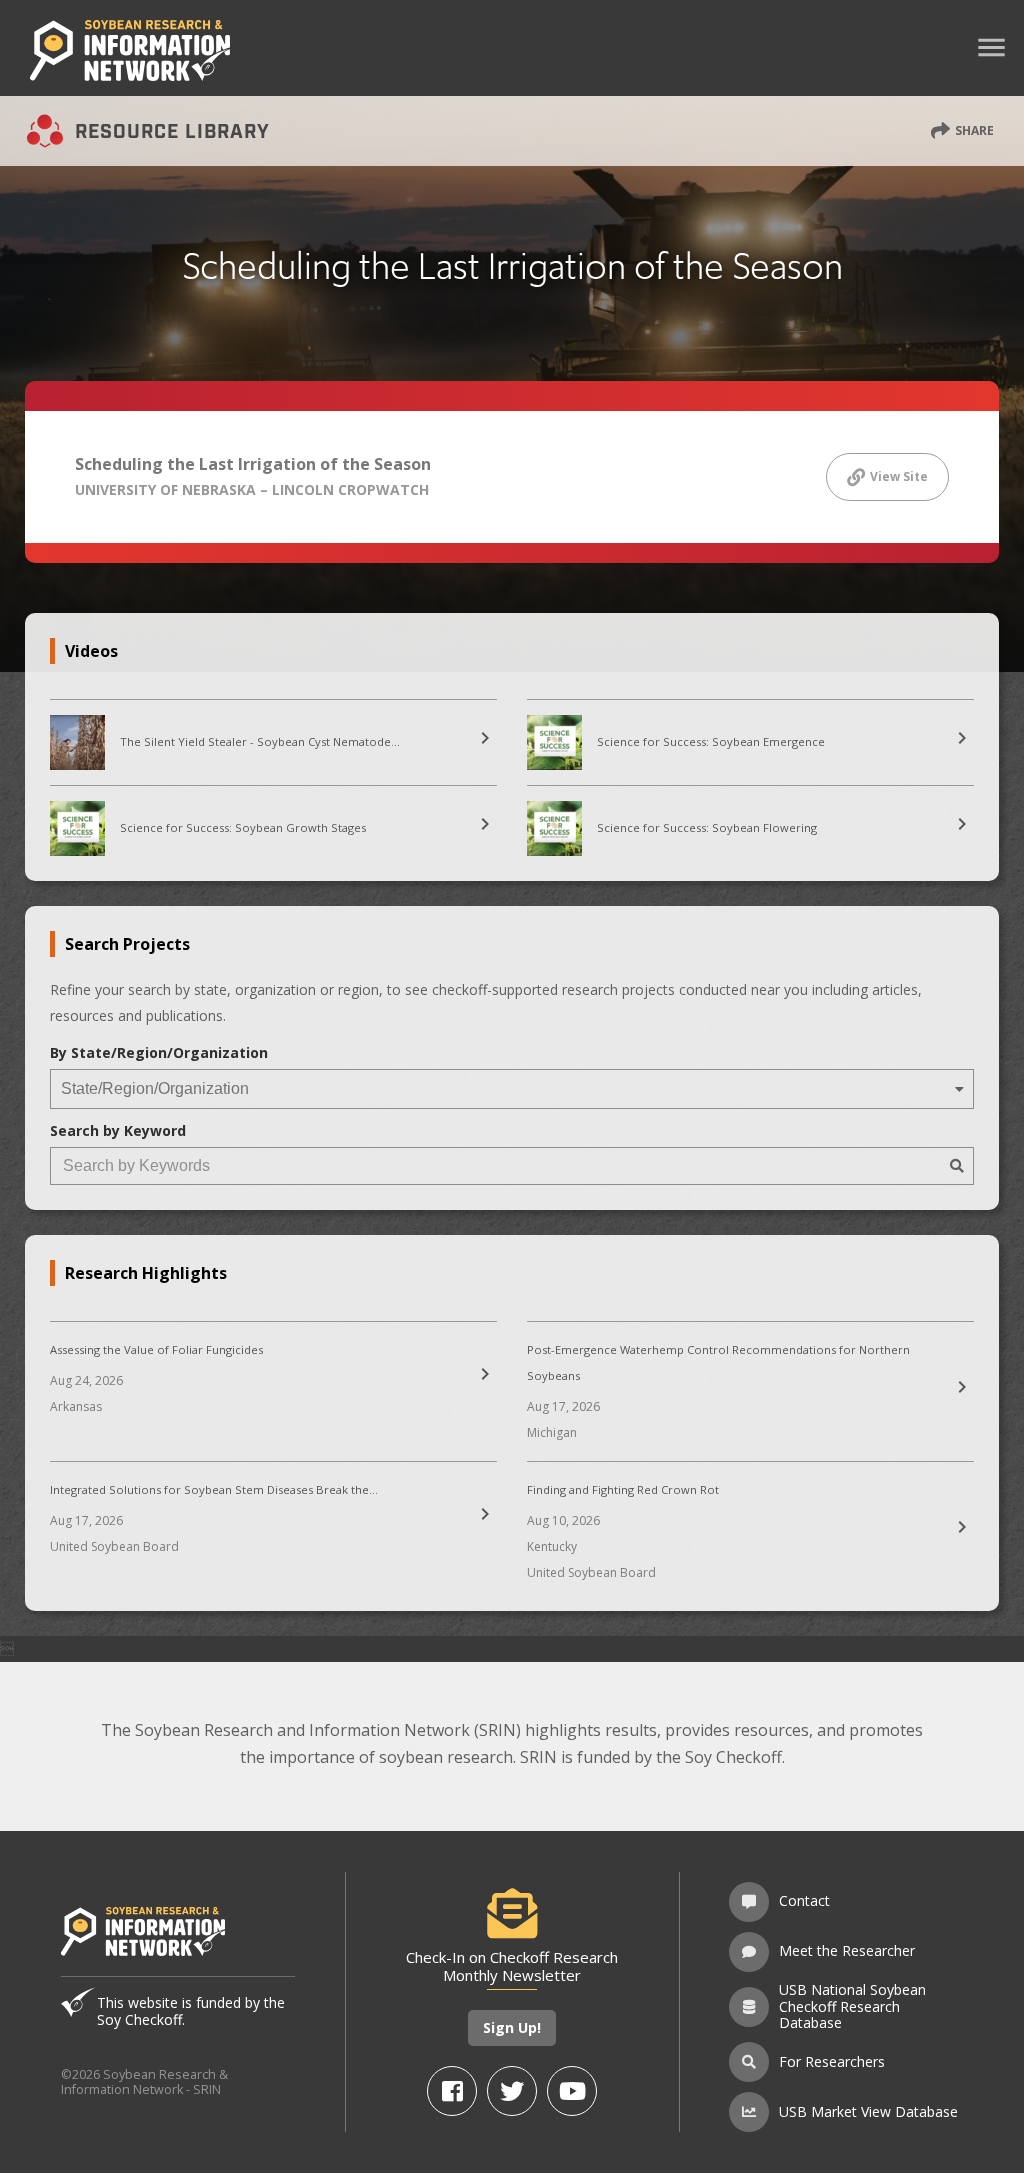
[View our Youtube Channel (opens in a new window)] (572, 2091)
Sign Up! (512, 2027)
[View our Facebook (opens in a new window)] (452, 2091)
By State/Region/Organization (159, 1052)
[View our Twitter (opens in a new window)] (512, 2091)
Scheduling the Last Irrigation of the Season (253, 464)
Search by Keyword (118, 1130)
